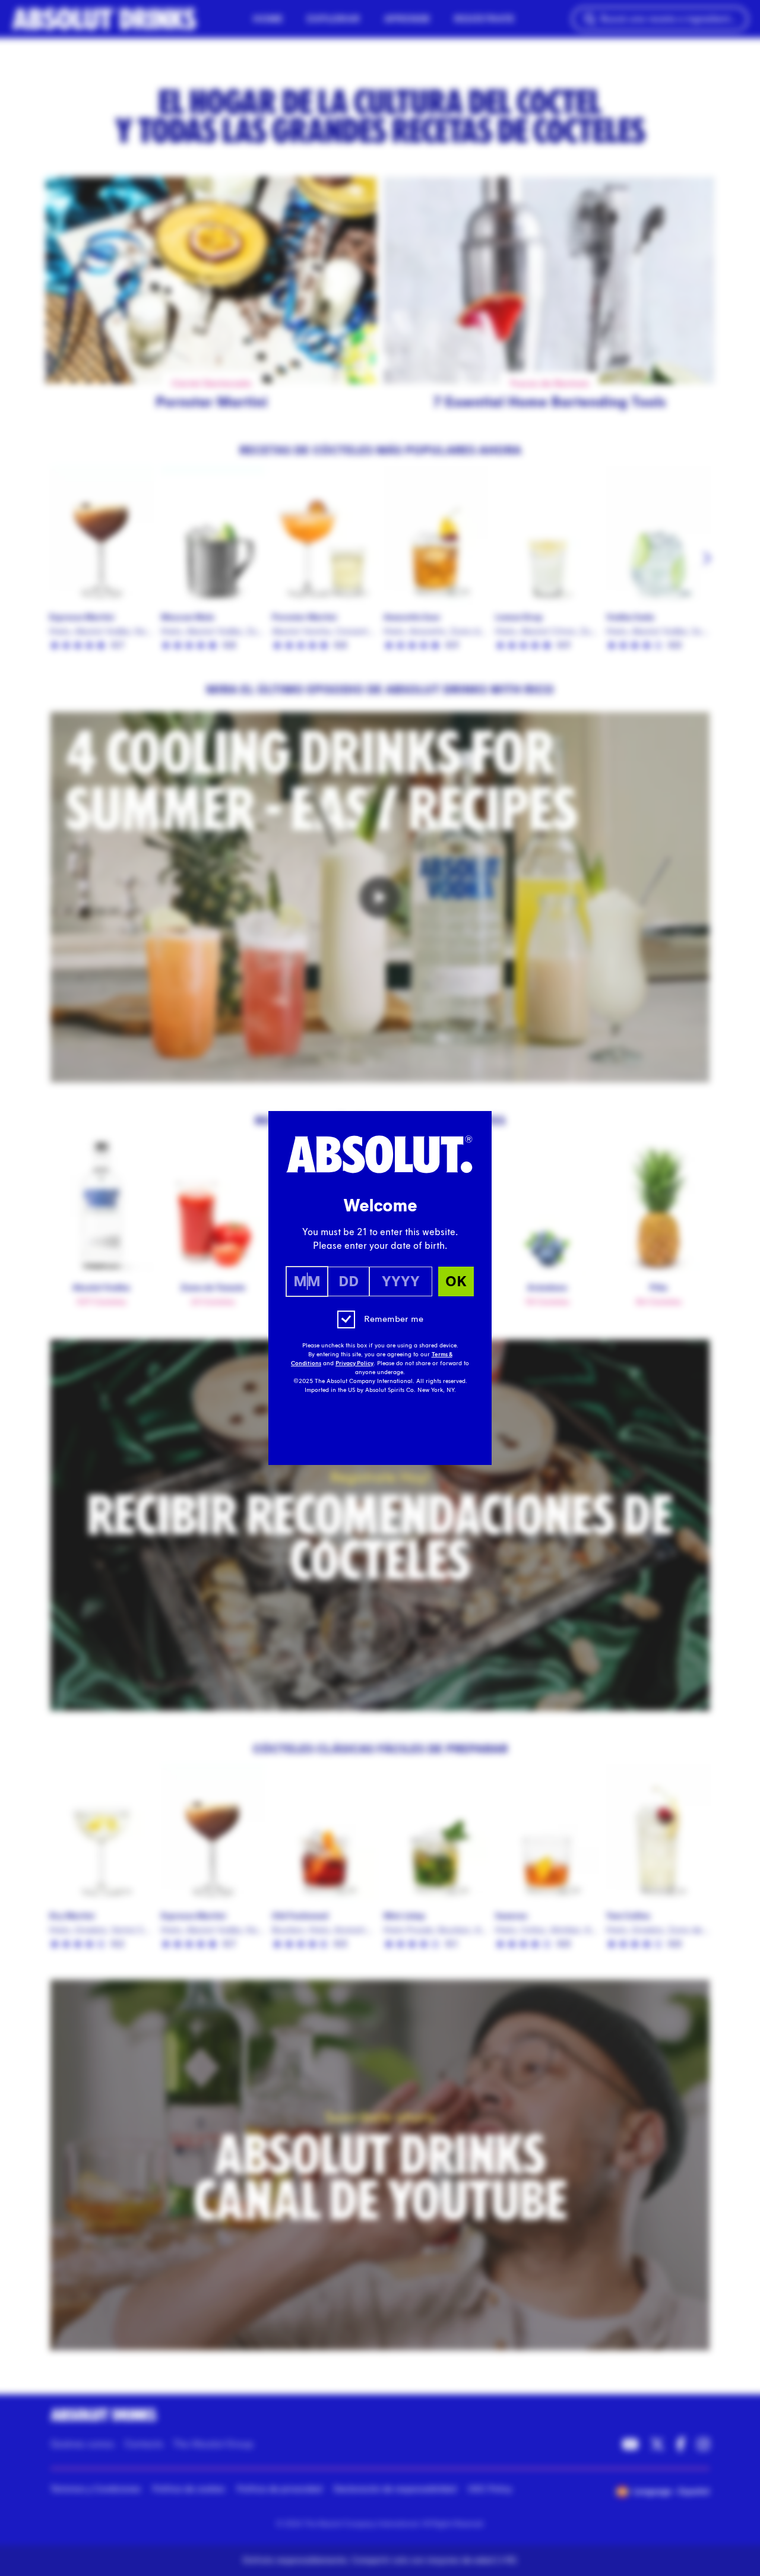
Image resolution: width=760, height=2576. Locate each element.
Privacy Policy (354, 1363)
